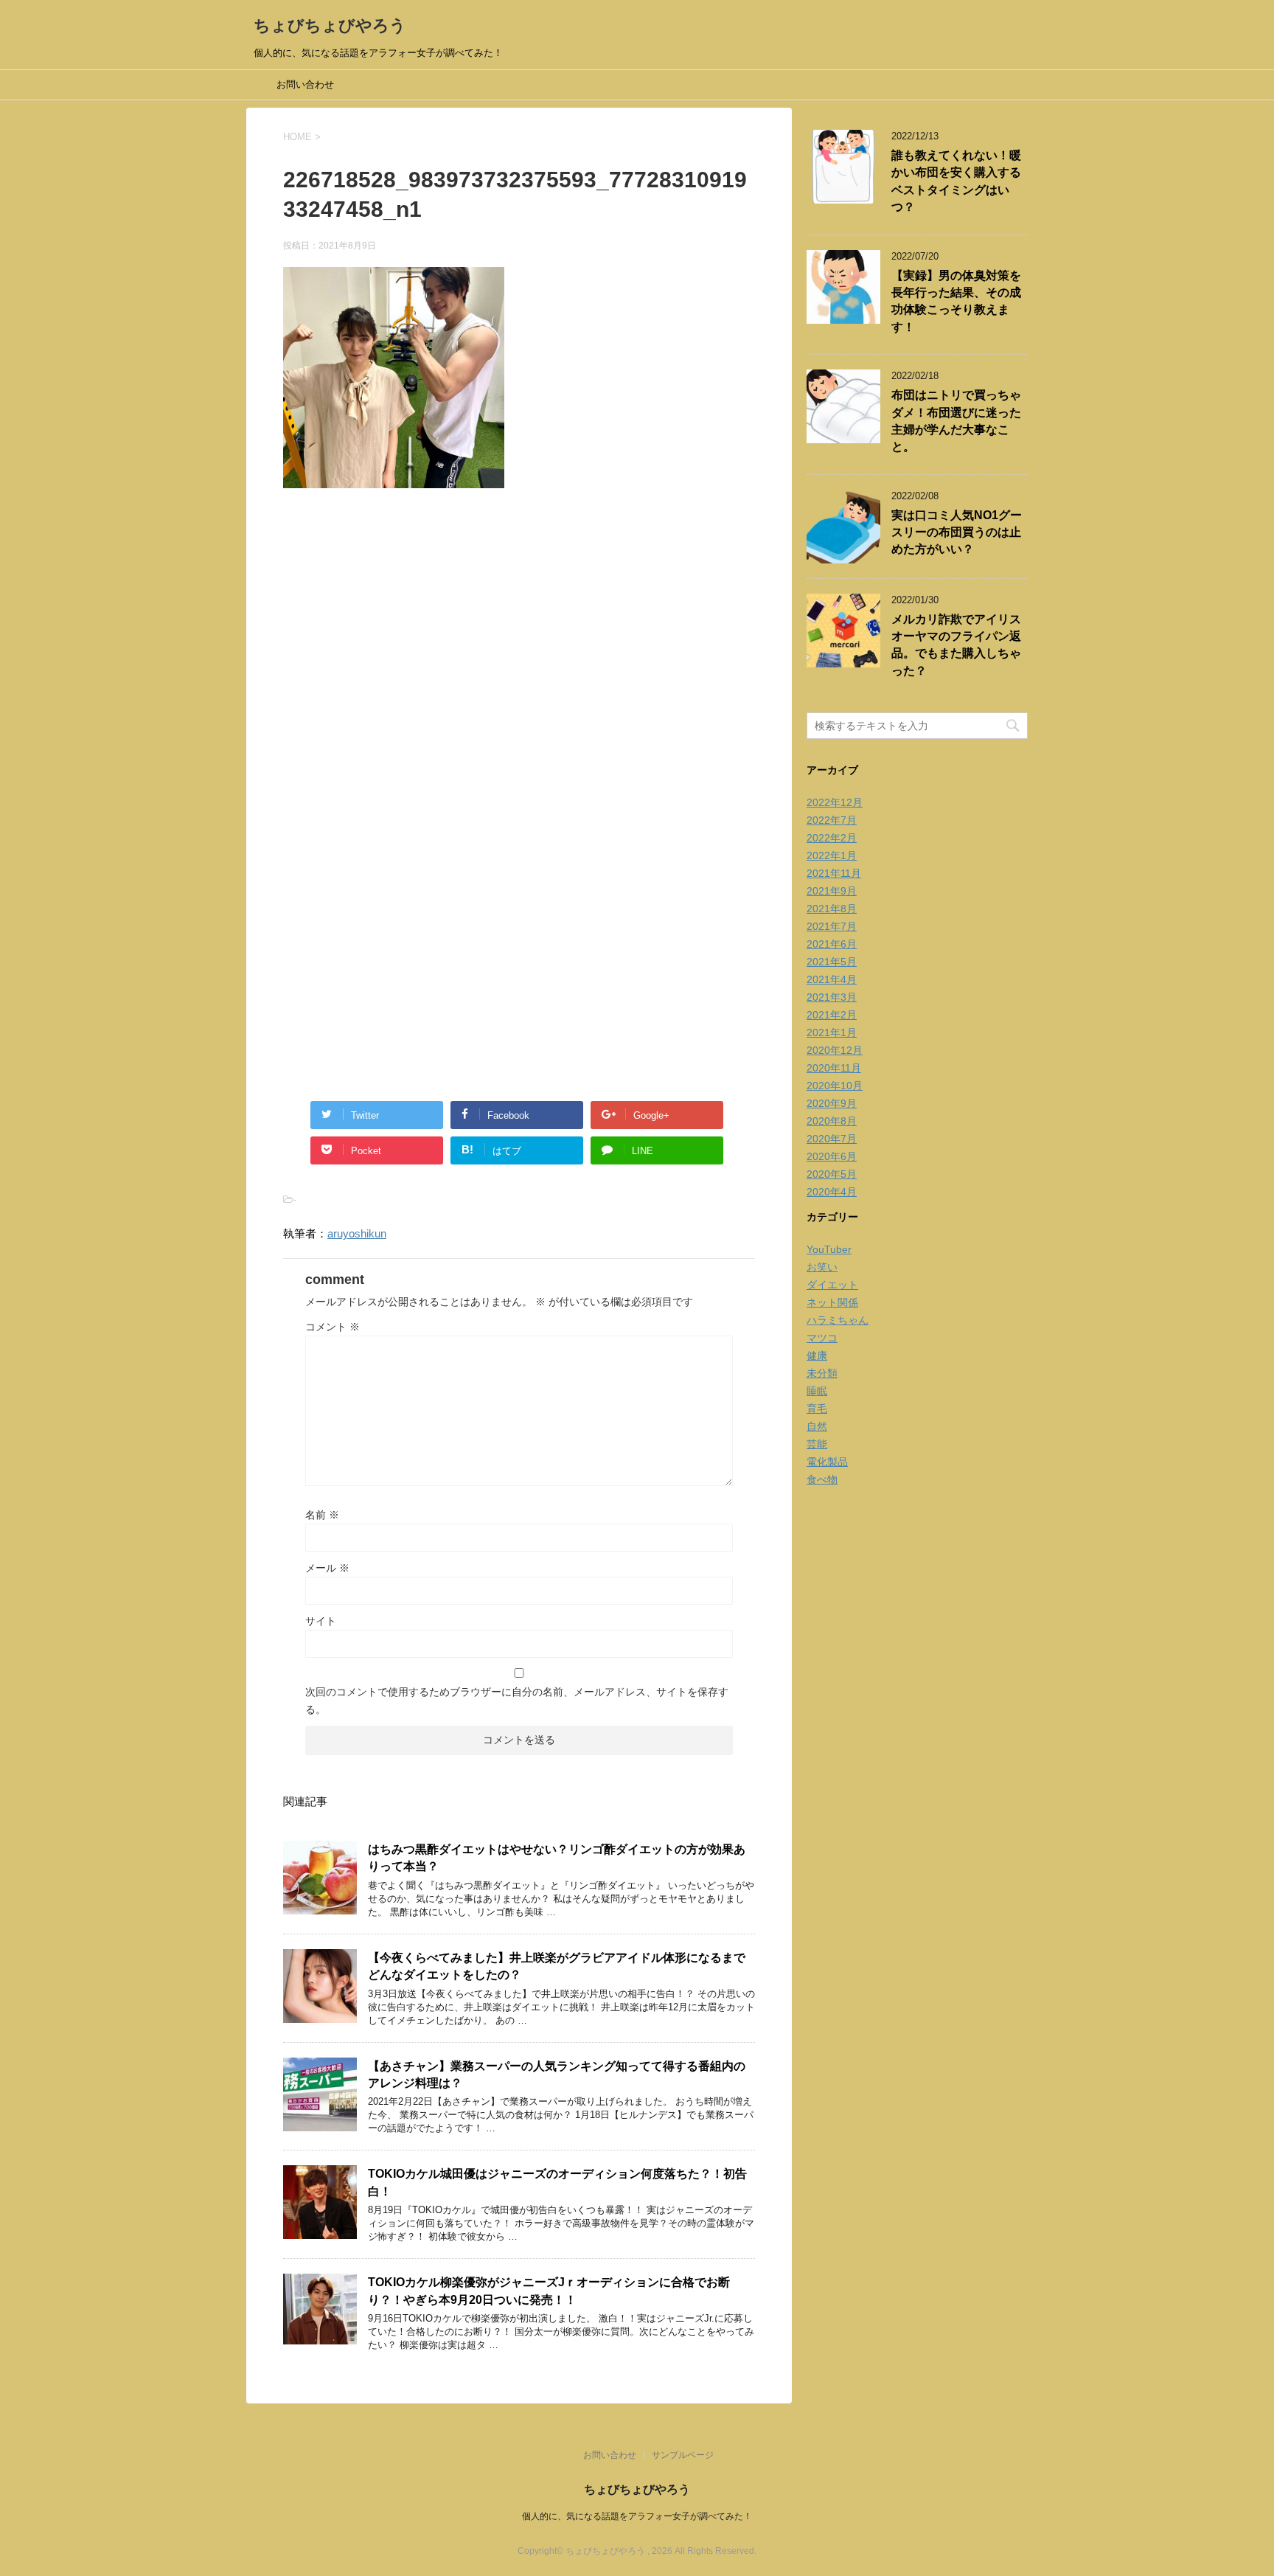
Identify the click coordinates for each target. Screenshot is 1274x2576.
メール (327, 1568)
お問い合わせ (305, 84)
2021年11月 (834, 873)
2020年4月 (832, 1192)
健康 (817, 1355)
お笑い (822, 1267)
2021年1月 (832, 1032)
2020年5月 (832, 1174)
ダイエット (832, 1285)
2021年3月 (832, 997)
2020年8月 (832, 1121)
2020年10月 (835, 1086)
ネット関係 (832, 1302)
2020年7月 (832, 1139)
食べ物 (822, 1479)
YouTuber (829, 1249)
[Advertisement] (519, 659)
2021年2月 (832, 1015)
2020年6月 (832, 1156)
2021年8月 (832, 909)
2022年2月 (832, 838)
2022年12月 (835, 802)
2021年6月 (832, 944)
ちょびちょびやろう (330, 25)
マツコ (822, 1338)
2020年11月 (834, 1068)
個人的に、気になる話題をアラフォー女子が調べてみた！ (637, 2516)
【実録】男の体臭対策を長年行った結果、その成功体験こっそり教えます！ (956, 301)
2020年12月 (835, 1050)
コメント (333, 1327)
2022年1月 (832, 855)
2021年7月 (832, 926)
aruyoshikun (357, 1233)
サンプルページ (683, 2455)
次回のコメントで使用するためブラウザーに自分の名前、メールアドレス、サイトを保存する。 (517, 1701)
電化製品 (827, 1462)
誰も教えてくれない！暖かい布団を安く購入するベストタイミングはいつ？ (956, 181)
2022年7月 (832, 820)
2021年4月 (832, 979)
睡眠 (817, 1391)
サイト (321, 1621)
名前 (322, 1515)
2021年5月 (832, 962)
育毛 (817, 1409)
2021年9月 (832, 891)
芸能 (817, 1444)
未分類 (822, 1373)
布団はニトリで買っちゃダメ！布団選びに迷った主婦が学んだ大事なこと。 (956, 421)
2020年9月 (832, 1103)
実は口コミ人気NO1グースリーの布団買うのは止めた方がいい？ (957, 532)
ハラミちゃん (838, 1320)
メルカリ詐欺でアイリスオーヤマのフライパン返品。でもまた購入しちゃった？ (956, 645)
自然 (817, 1426)
